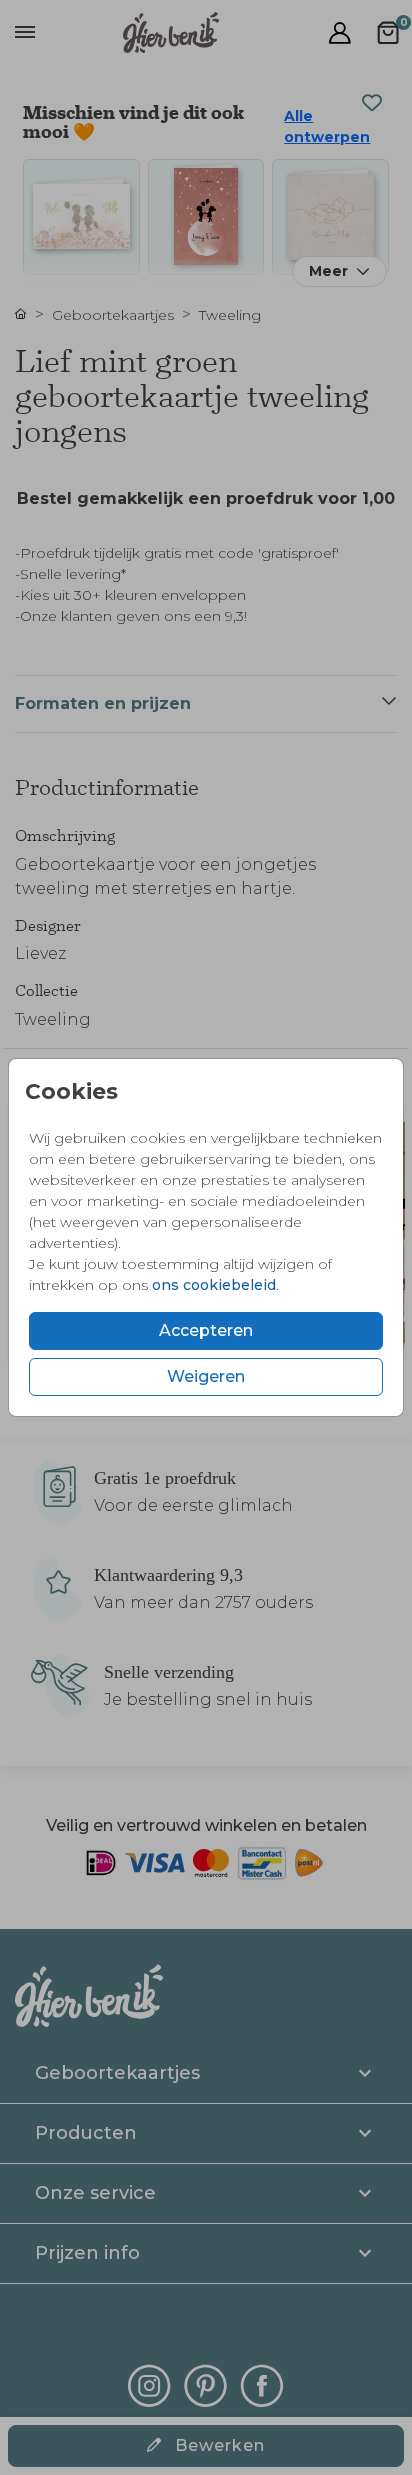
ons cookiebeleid (214, 1285)
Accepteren (206, 1330)
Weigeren (206, 1376)
